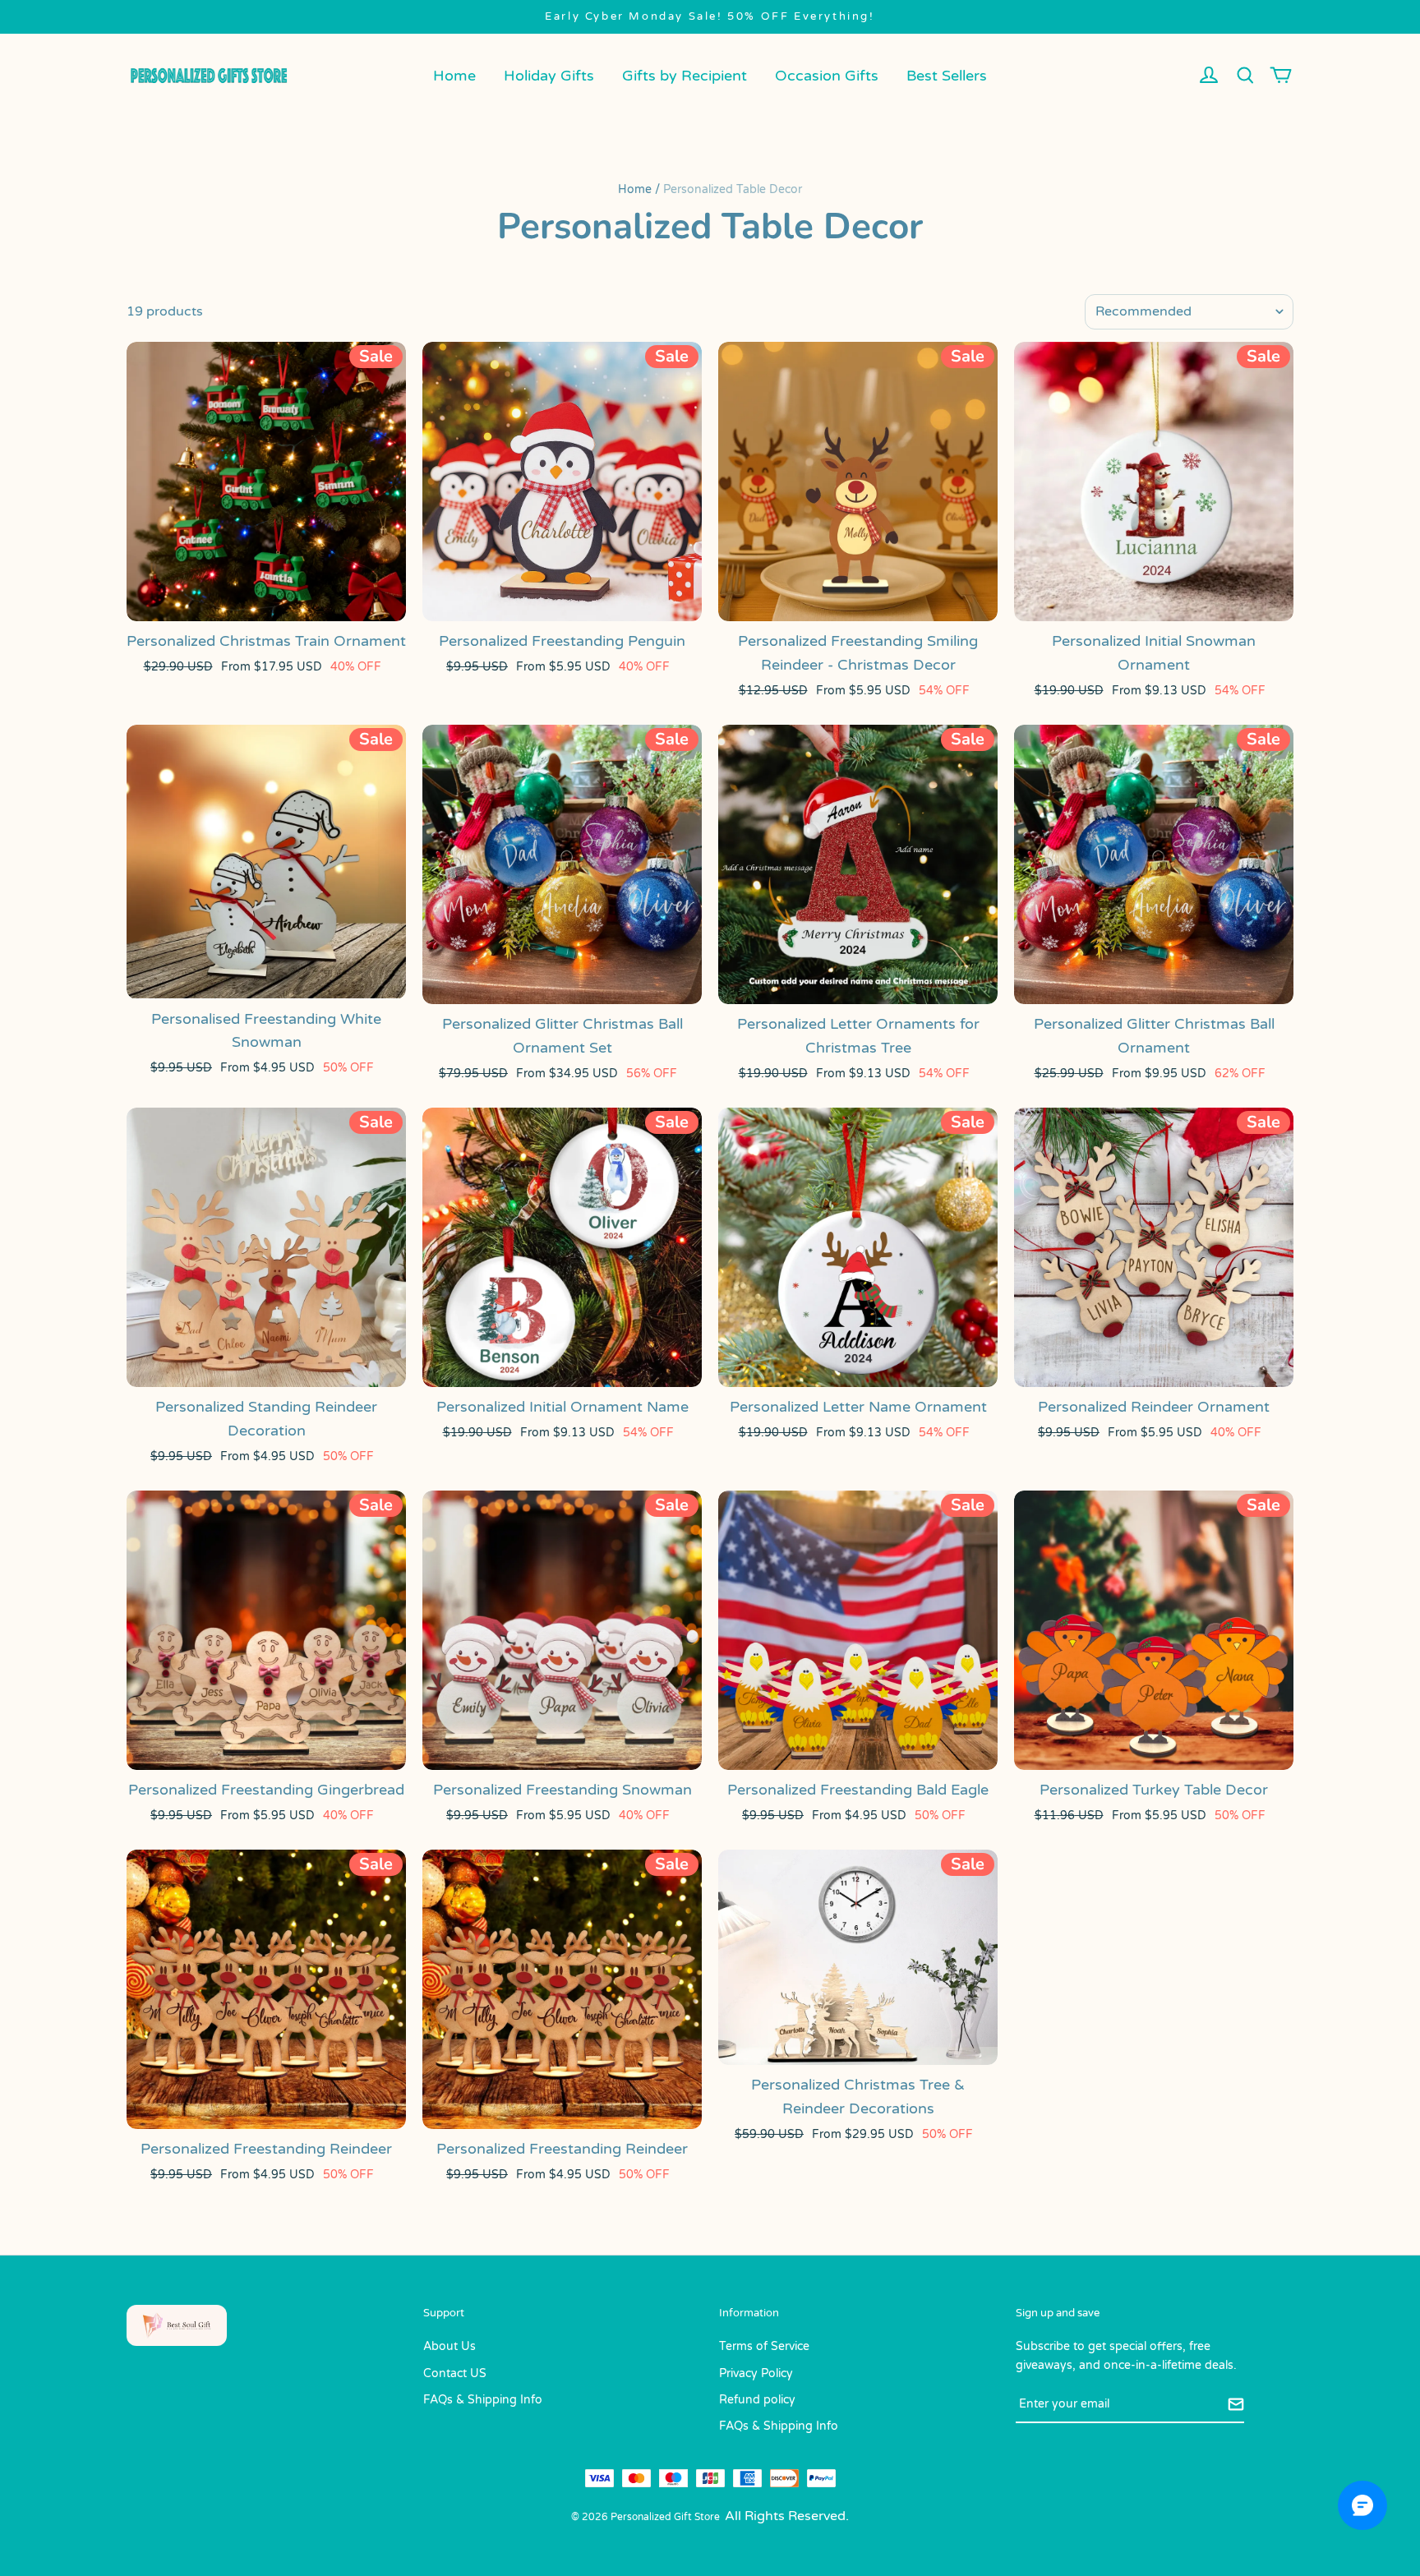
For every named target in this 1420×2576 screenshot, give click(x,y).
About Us (450, 2346)
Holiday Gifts (549, 76)
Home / (639, 189)
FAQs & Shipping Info (483, 2400)
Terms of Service (764, 2346)
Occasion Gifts (827, 76)
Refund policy (757, 2400)
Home (454, 76)
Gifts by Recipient (685, 76)
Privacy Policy (756, 2373)
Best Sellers (947, 76)
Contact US (455, 2373)
